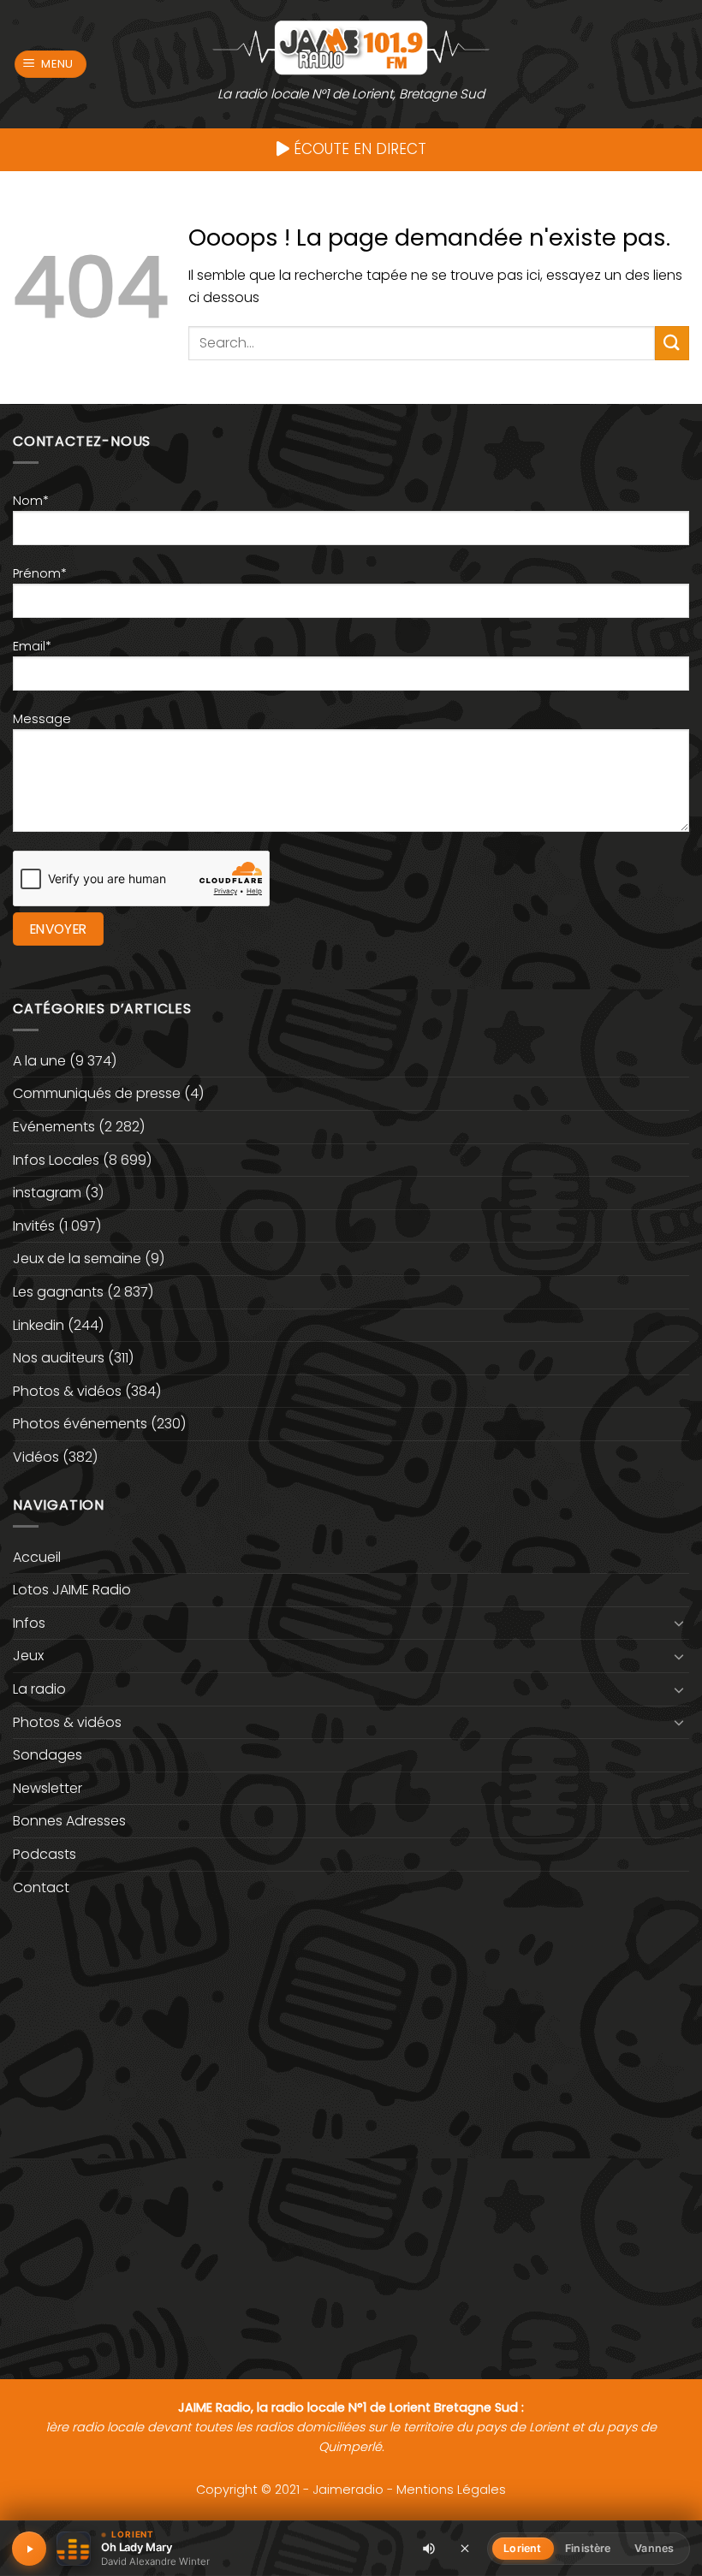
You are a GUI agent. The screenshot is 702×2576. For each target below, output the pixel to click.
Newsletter (48, 1788)
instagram (47, 1193)
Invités (34, 1226)
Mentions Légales (451, 2490)
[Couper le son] (429, 2549)
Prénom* (40, 573)
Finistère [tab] (588, 2548)
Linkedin (39, 1325)
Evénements (54, 1127)
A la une (39, 1061)
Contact (41, 1887)
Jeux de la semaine (77, 1258)
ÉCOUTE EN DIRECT (358, 149)
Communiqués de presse (97, 1093)
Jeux (28, 1656)
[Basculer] (679, 1623)
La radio (39, 1689)
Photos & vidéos (67, 1391)
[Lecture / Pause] (29, 2549)
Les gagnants (58, 1292)
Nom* (31, 501)
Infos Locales (56, 1160)
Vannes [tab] (654, 2548)
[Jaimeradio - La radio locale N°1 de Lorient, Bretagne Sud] (351, 47)
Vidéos (36, 1457)
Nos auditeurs (59, 1358)
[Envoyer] (672, 343)
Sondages (48, 1755)
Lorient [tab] (522, 2548)
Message (42, 719)
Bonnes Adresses (69, 1821)
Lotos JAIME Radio (72, 1590)
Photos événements (80, 1424)
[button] (51, 65)
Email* (32, 646)
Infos (29, 1623)
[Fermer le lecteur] (465, 2548)
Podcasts (45, 1854)
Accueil (37, 1557)
